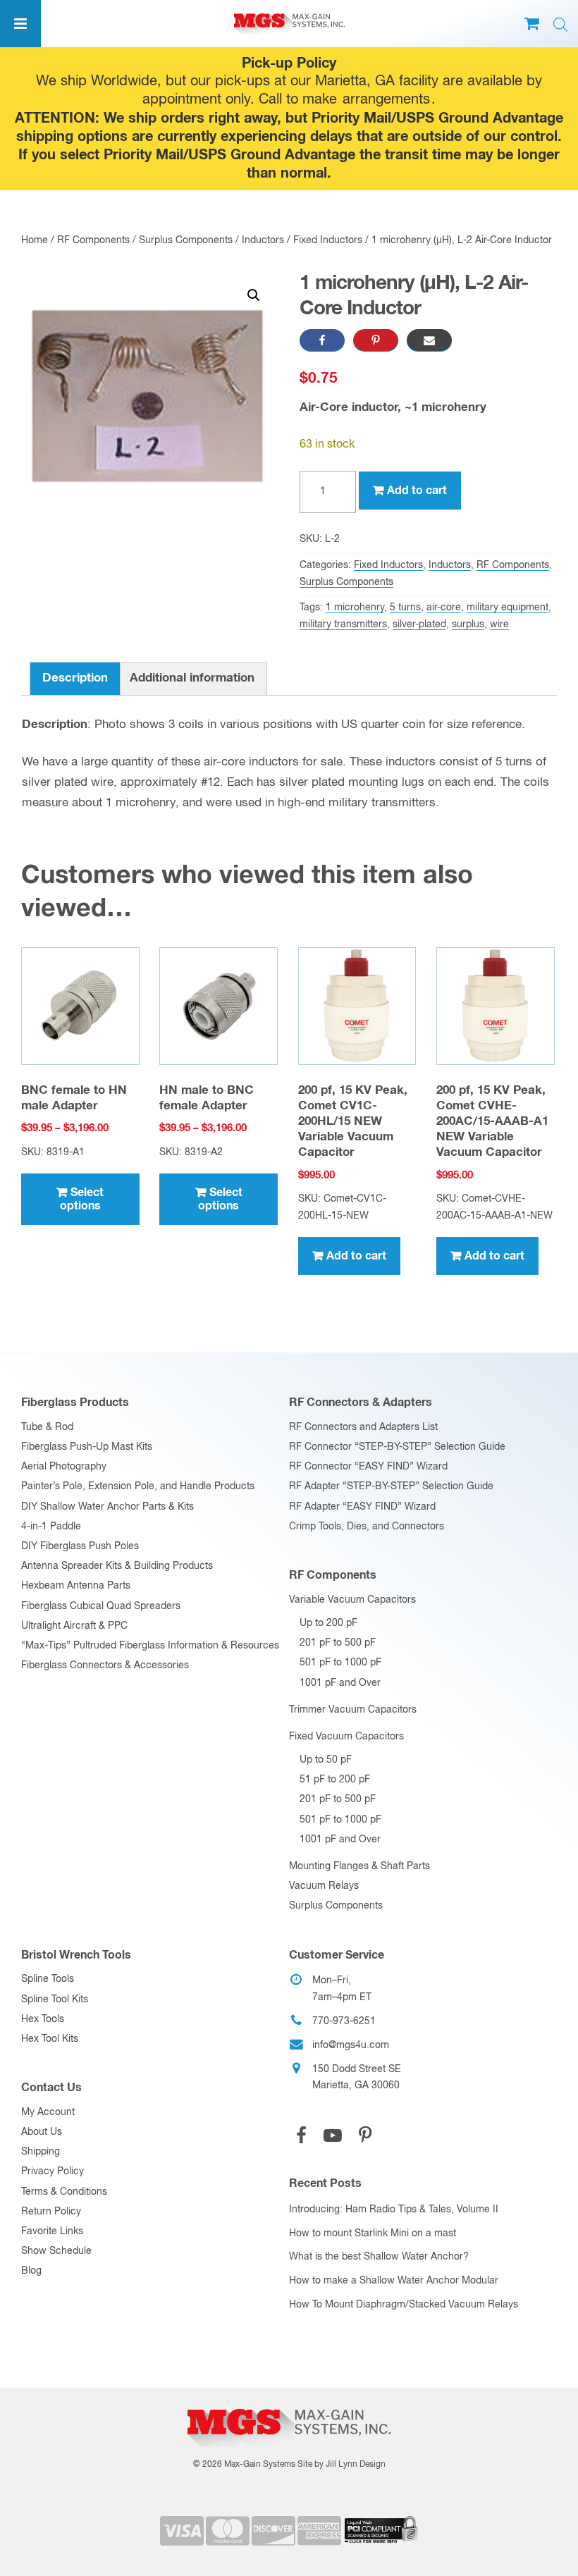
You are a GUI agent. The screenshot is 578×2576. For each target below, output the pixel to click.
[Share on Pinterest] (376, 340)
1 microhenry (355, 608)
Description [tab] (75, 678)
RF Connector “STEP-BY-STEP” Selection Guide (397, 1447)
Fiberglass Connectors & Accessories (105, 1665)
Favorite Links (52, 2231)
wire (499, 624)
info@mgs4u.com (351, 2045)
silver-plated (419, 624)
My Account (48, 2112)
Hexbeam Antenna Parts (76, 1586)
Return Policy (51, 2212)
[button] (254, 295)
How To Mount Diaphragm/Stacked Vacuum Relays (404, 2305)
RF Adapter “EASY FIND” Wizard (362, 1507)
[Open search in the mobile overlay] (560, 25)
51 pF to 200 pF (335, 1780)
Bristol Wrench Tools (76, 1955)
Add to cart (417, 491)
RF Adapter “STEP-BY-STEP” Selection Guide (391, 1486)
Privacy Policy (53, 2171)
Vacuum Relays (324, 1886)
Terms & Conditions (64, 2192)
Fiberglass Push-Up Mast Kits (87, 1447)
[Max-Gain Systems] (289, 2405)
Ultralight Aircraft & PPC (74, 1626)
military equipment (508, 608)
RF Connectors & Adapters (361, 1403)
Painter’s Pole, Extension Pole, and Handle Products (138, 1486)
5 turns (405, 608)
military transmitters (343, 624)
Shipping (41, 2152)
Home (35, 240)
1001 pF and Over (340, 1683)
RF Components (93, 240)
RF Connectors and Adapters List (363, 1427)
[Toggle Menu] (20, 24)
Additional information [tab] (192, 678)
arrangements (386, 100)
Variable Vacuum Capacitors (352, 1600)
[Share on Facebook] (322, 340)
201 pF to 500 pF (338, 1643)
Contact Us (51, 2088)
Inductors (263, 240)
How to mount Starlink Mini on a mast (373, 2233)
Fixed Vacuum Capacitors (346, 1737)
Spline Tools (48, 1979)
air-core (444, 608)
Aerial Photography (64, 1467)
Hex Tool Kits (50, 2039)
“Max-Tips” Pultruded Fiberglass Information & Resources (150, 1646)
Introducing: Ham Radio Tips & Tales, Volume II (394, 2210)
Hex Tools (43, 2019)
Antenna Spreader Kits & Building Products (117, 1566)
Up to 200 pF (328, 1623)
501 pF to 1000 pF (340, 1663)
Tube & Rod (47, 1427)
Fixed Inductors (328, 240)
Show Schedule (56, 2251)
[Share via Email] (429, 340)
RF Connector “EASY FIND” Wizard (368, 1467)
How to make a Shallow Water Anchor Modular (394, 2281)
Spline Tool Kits (55, 1999)
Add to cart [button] (356, 1256)
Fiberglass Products (75, 1403)
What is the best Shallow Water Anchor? (379, 2257)
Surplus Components (186, 240)
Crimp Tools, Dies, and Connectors (367, 1527)
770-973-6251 (344, 2021)
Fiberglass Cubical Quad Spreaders (101, 1606)
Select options (82, 1199)
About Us (42, 2132)
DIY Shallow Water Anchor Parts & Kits (107, 1507)
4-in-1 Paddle (51, 1527)
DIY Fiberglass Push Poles (80, 1546)
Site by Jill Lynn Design (342, 2465)
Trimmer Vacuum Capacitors (353, 1710)
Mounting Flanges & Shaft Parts (359, 1866)
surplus (468, 624)
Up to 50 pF (326, 1760)
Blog (31, 2271)
